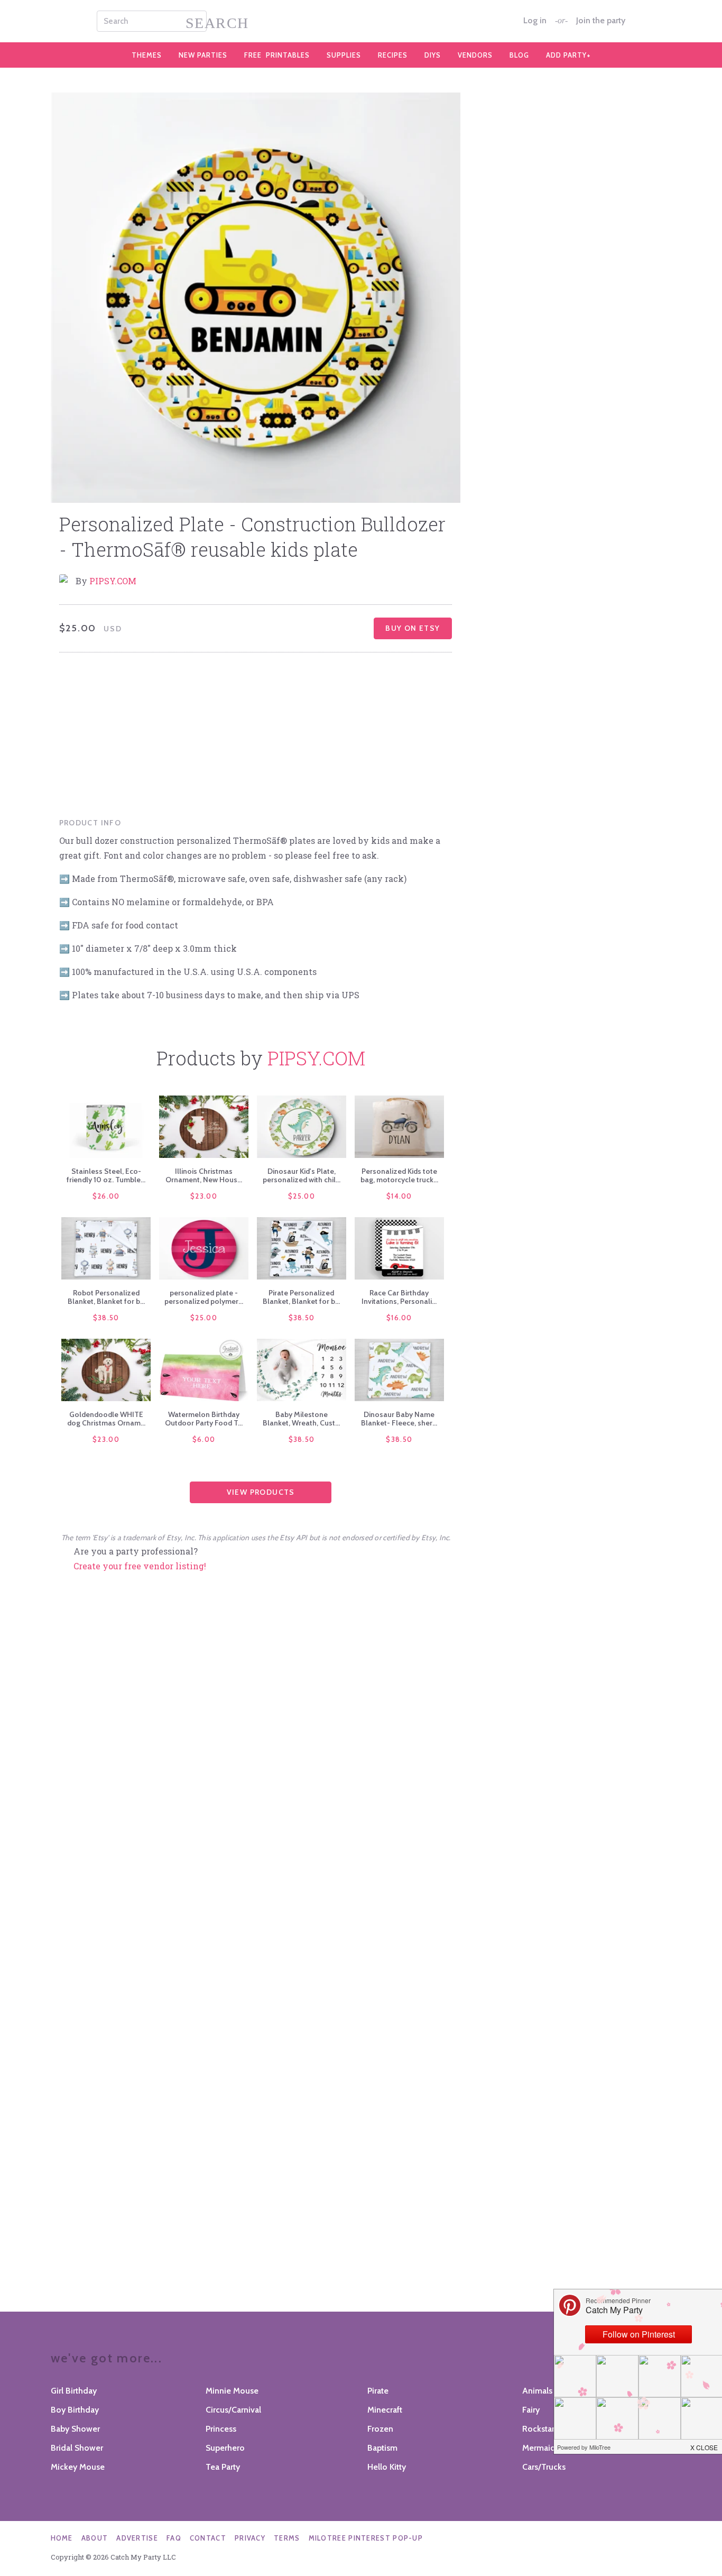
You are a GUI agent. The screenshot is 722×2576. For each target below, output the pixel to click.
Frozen (380, 2429)
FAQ (174, 2538)
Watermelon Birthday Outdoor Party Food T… (204, 1419)
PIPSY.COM (113, 581)
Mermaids (541, 2448)
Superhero (225, 2448)
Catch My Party (361, 21)
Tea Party (223, 2467)
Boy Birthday (75, 2410)
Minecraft (385, 2410)
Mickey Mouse (78, 2467)
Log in (535, 21)
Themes (147, 55)
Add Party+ (568, 55)
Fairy (531, 2410)
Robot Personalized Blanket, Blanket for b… (106, 1297)
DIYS (433, 55)
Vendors (475, 55)
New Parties (203, 55)
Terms (287, 2538)
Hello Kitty (387, 2467)
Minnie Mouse (232, 2391)
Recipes (393, 55)
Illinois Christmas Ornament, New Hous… (204, 1175)
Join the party (601, 21)
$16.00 (399, 1318)
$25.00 (302, 1196)
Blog (519, 55)
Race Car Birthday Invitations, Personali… (399, 1297)
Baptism (382, 2448)
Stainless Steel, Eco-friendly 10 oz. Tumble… (106, 1175)
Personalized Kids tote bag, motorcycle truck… (399, 1175)
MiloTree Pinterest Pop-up (366, 2538)
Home (62, 2538)
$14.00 (399, 1196)
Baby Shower (75, 2429)
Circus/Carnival (233, 2410)
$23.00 (204, 1196)
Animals (537, 2391)
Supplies (344, 55)
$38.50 (106, 1318)
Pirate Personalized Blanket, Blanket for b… (301, 1297)
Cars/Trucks (544, 2467)
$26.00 (106, 1196)
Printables (277, 55)
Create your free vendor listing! (140, 1566)
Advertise (137, 2538)
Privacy (250, 2538)
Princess (221, 2429)
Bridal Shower (77, 2448)
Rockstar (538, 2429)
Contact (208, 2538)
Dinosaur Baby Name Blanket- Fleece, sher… (399, 1419)
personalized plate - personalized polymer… (204, 1297)
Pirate (378, 2391)
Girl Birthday (74, 2391)
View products (261, 1492)
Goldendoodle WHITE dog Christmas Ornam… (106, 1419)
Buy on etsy (413, 628)
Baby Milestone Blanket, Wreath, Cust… (301, 1419)
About (95, 2538)
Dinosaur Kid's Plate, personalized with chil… (302, 1175)
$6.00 (204, 1439)
